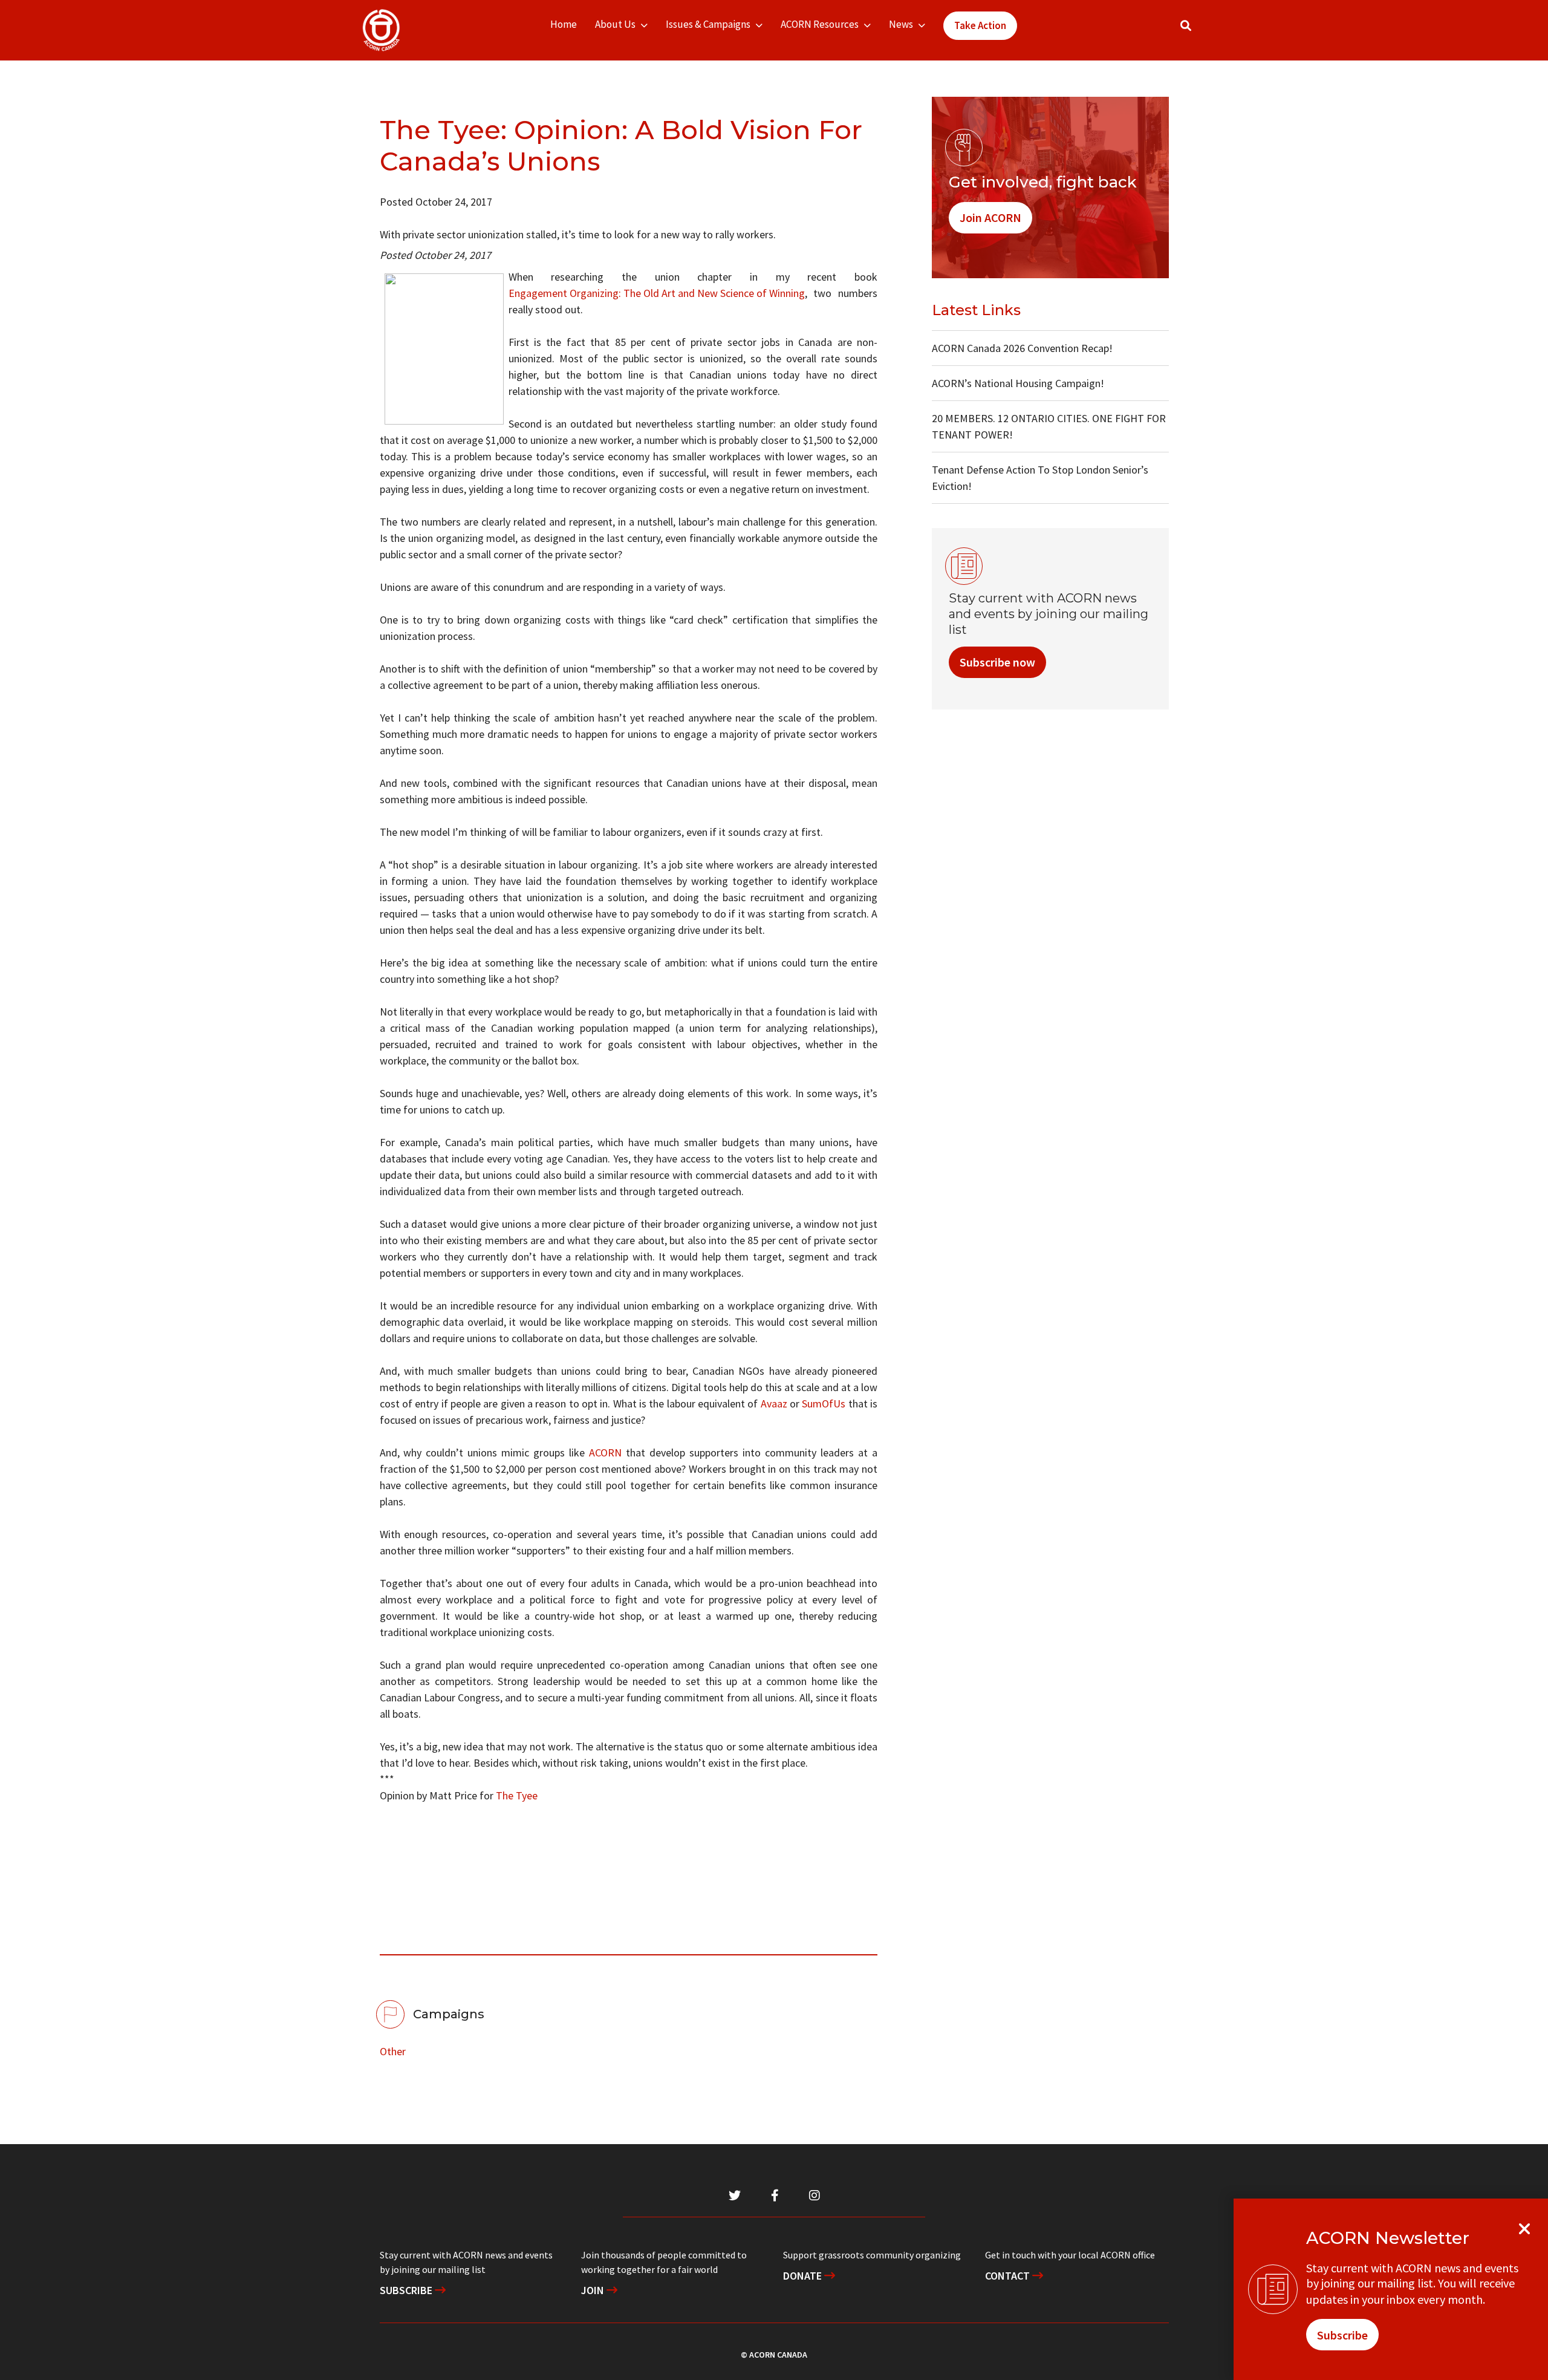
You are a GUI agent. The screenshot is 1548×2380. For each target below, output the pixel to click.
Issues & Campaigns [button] (708, 24)
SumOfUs (824, 1404)
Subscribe (407, 2290)
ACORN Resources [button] (820, 24)
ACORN (605, 1452)
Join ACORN (990, 217)
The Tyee (517, 1795)
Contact (1009, 2276)
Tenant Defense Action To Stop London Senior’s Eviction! (1040, 478)
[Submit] (1198, 31)
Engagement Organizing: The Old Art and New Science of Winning (657, 293)
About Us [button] (615, 24)
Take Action (980, 25)
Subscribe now (997, 662)
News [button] (901, 24)
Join (594, 2290)
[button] (1186, 26)
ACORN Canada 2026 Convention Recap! (1022, 348)
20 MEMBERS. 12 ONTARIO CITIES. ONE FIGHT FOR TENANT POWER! (1049, 426)
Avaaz (774, 1404)
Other (393, 2051)
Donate (804, 2276)
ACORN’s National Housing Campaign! (1018, 383)
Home (564, 24)
